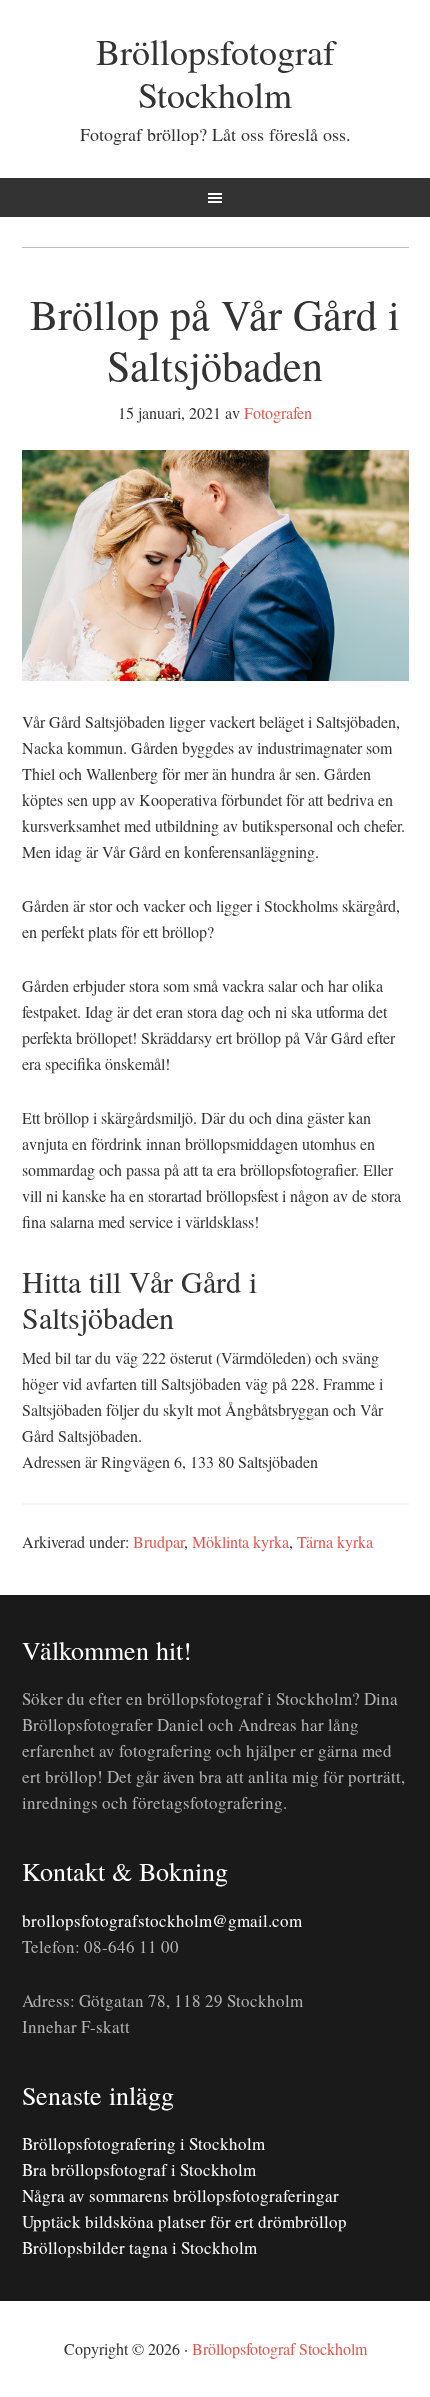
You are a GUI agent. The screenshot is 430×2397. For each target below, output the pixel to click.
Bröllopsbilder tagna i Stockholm (139, 2247)
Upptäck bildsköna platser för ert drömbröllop (184, 2221)
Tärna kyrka (335, 1541)
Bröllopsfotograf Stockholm (215, 72)
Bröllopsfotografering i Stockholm (143, 2143)
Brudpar (158, 1541)
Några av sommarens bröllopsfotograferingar (180, 2195)
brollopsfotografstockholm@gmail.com (162, 1920)
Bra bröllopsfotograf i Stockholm (139, 2169)
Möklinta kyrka (240, 1541)
